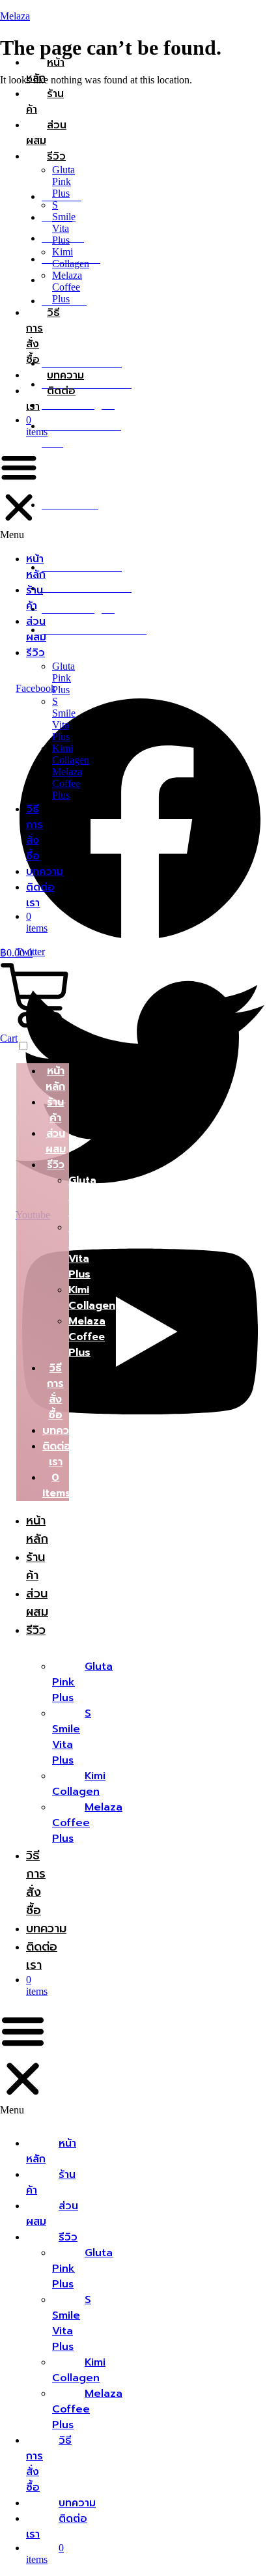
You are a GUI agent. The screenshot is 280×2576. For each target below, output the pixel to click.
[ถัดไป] (257, 1288)
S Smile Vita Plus (64, 222)
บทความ (65, 375)
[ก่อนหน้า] (23, 1288)
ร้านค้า (45, 102)
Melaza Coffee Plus (67, 287)
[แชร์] (208, 14)
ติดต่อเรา (51, 399)
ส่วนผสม (46, 133)
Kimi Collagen (71, 258)
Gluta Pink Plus (63, 181)
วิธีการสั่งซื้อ (35, 833)
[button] (19, 494)
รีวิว (56, 156)
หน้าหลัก (45, 70)
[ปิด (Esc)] (237, 14)
